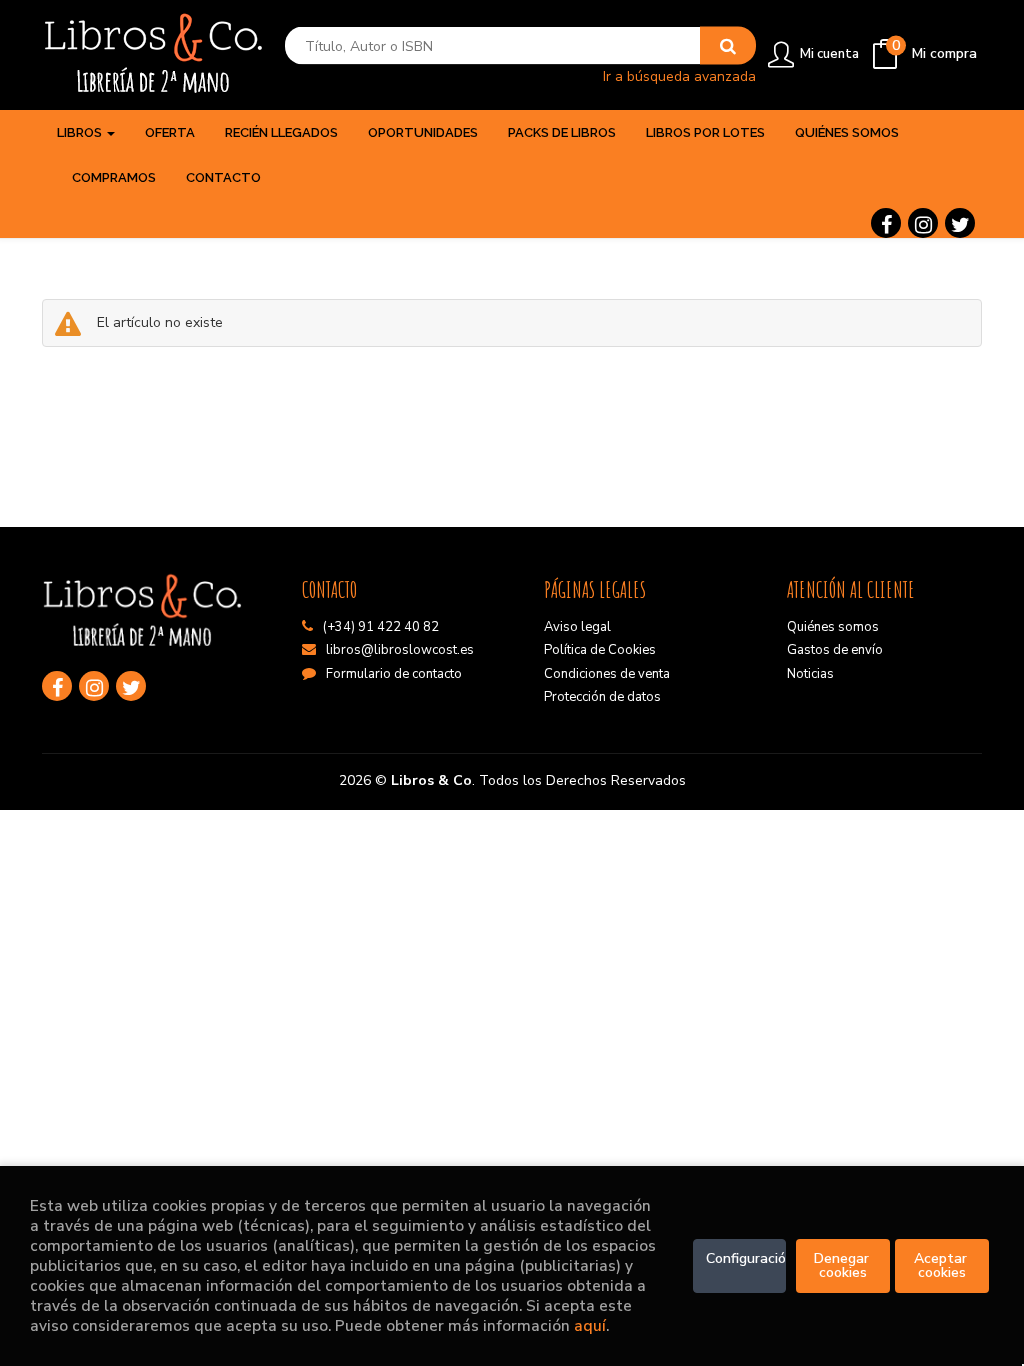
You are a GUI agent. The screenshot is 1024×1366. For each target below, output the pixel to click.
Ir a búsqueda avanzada (679, 75)
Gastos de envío (835, 650)
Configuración (746, 1258)
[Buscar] (728, 46)
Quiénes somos (833, 627)
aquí (590, 1325)
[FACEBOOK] (886, 223)
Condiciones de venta (607, 674)
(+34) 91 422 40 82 (381, 627)
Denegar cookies (843, 1265)
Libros (81, 132)
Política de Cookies (600, 650)
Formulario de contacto (394, 674)
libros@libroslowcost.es (400, 650)
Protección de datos (602, 697)
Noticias (810, 674)
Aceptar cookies (942, 1265)
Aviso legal (577, 627)
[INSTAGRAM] (923, 223)
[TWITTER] (960, 223)
